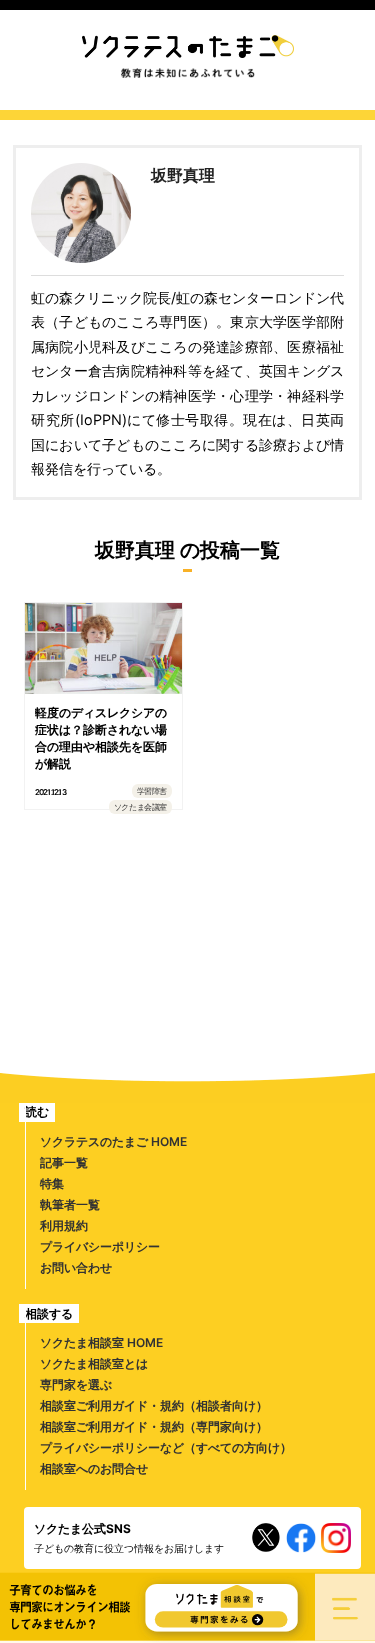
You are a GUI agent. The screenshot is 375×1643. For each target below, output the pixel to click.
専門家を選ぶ (76, 1384)
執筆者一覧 (70, 1204)
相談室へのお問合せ (94, 1468)
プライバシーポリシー (100, 1246)
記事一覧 (64, 1162)
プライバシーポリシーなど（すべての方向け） (166, 1447)
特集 (52, 1183)
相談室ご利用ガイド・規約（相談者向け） (154, 1405)
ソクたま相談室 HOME (101, 1342)
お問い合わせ (76, 1267)
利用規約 (64, 1225)
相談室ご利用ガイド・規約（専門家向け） (154, 1426)
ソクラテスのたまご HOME (113, 1141)
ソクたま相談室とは (94, 1363)
